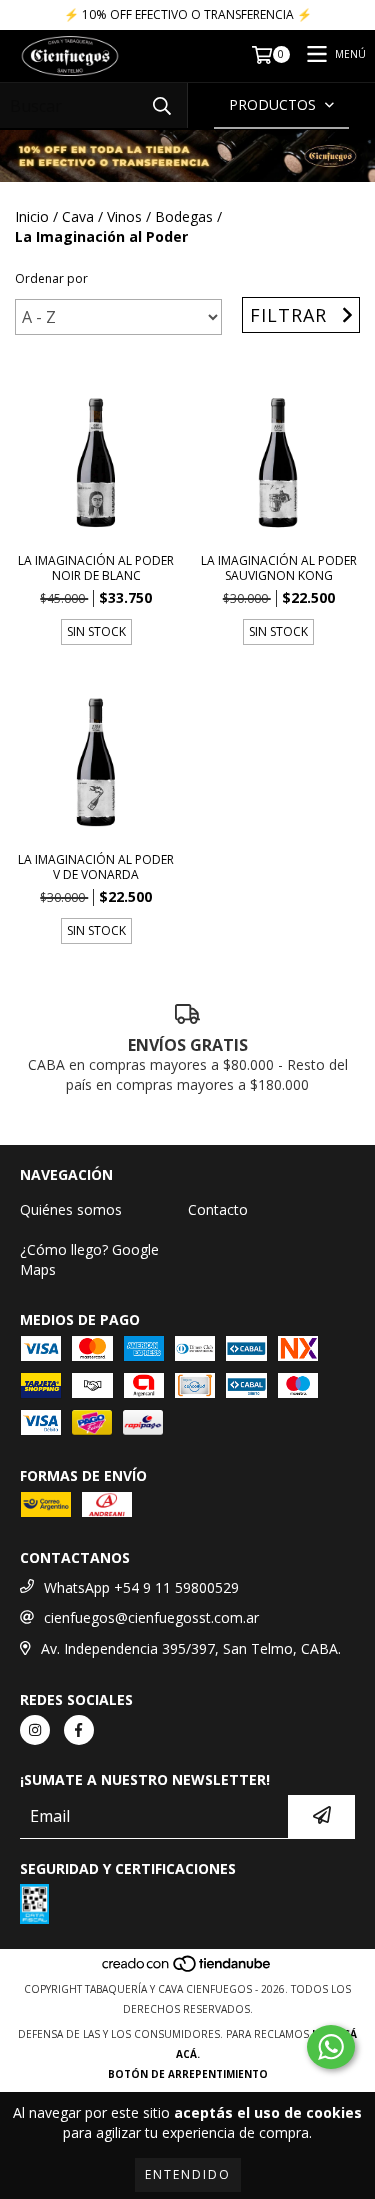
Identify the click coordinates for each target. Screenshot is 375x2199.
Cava (78, 216)
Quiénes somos (71, 1209)
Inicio (32, 216)
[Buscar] (162, 105)
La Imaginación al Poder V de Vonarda (96, 867)
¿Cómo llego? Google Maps (89, 1259)
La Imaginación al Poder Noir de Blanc (96, 568)
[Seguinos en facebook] (79, 1730)
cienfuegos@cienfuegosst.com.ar (151, 1617)
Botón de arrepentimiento (188, 2074)
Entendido (188, 2174)
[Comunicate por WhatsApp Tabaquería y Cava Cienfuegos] (331, 2047)
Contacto (218, 1209)
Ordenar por (51, 278)
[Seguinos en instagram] (35, 1730)
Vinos (124, 216)
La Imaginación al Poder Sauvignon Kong (279, 568)
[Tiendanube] (187, 1969)
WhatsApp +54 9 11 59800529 (141, 1587)
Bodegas (184, 216)
